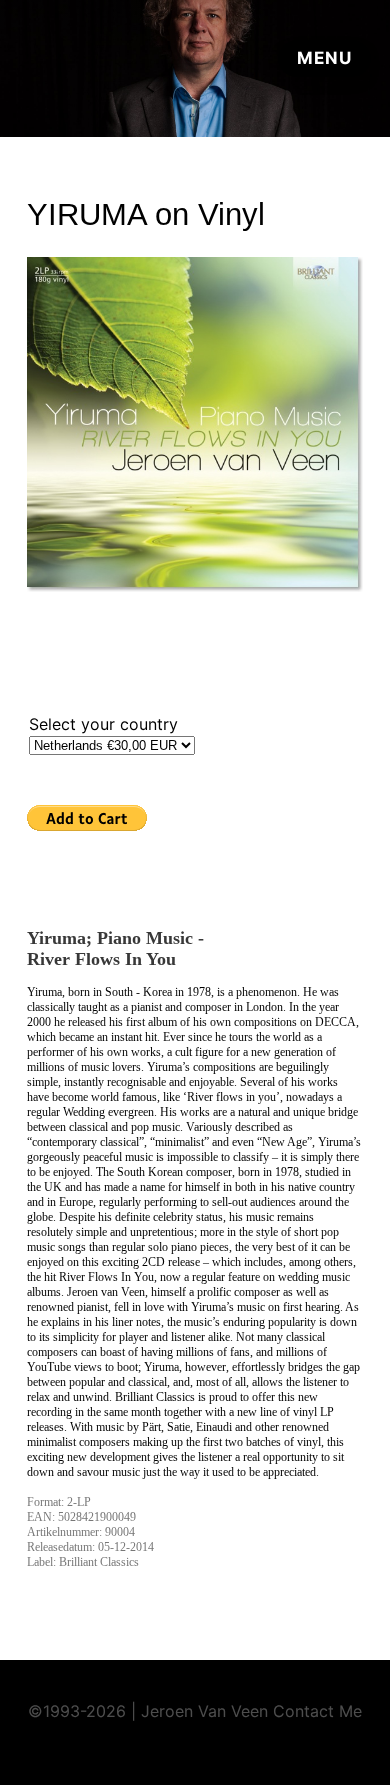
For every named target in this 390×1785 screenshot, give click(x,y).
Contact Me (317, 1711)
